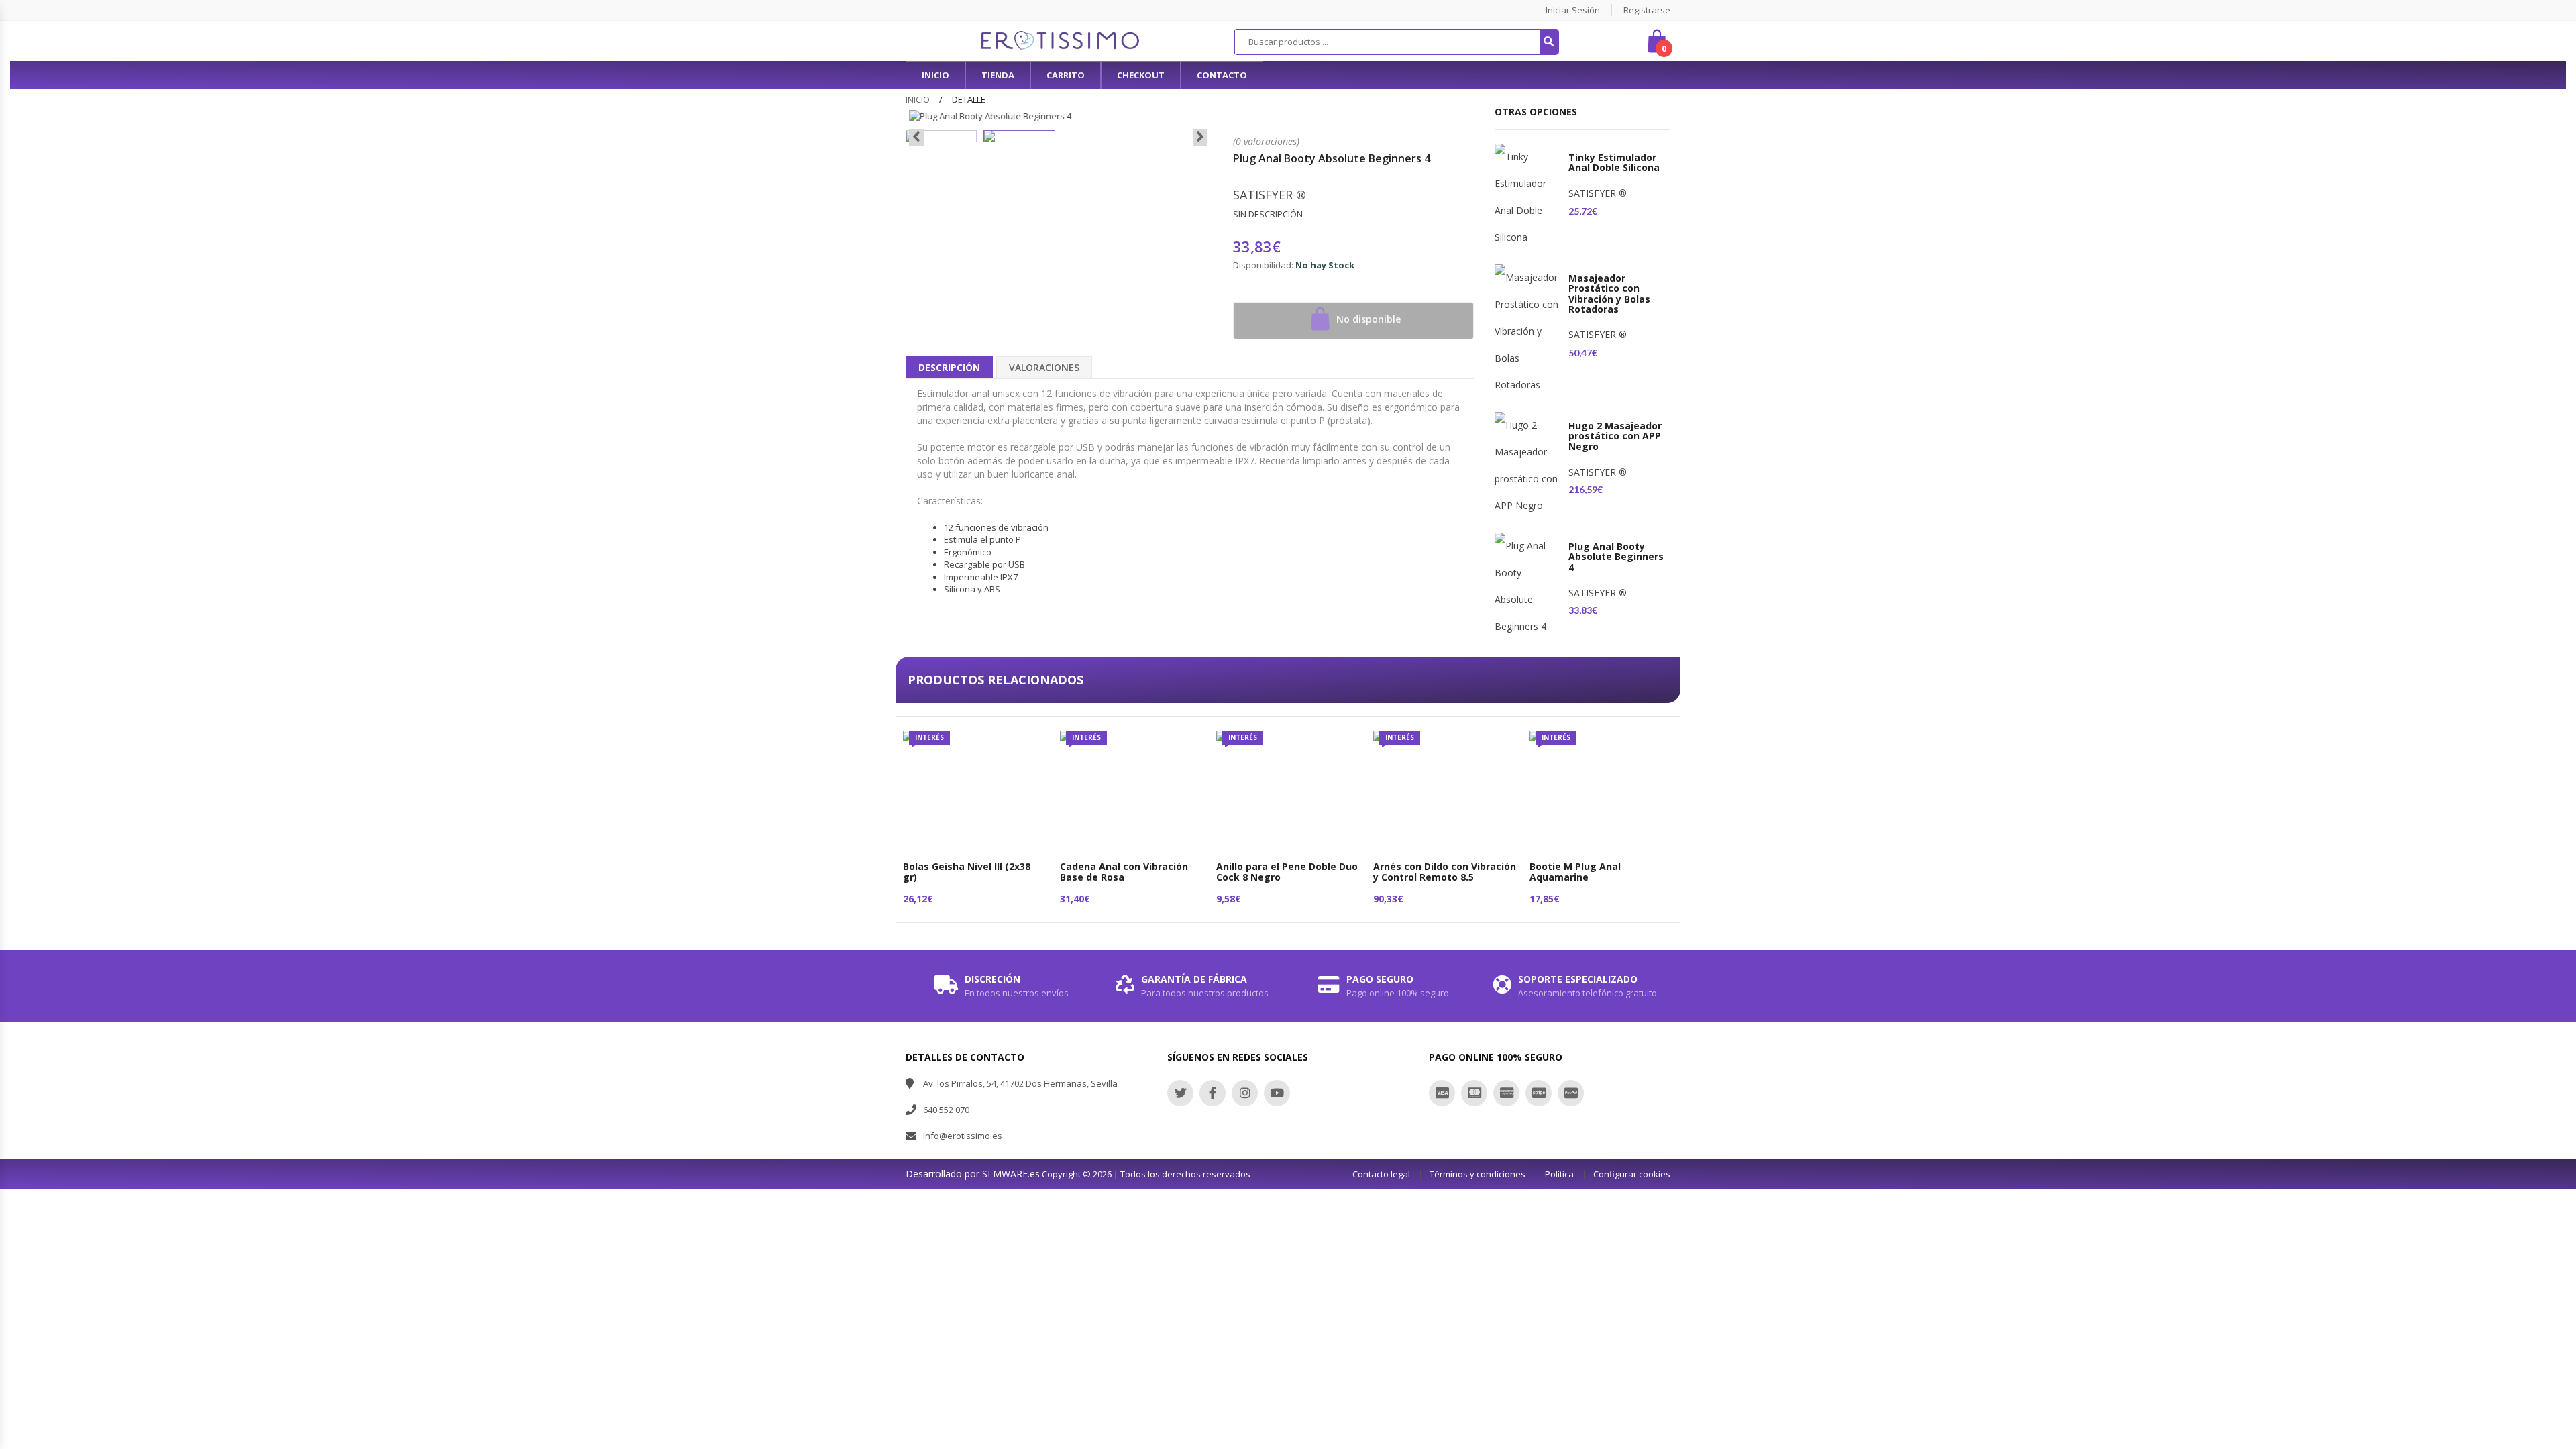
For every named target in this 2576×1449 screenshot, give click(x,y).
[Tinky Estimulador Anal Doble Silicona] (1528, 197)
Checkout (1141, 75)
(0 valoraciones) (1266, 141)
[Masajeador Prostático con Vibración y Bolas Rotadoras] (1528, 331)
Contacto (1222, 75)
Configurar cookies (1632, 1174)
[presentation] (916, 138)
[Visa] (1442, 1093)
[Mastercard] (1474, 1093)
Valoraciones (1044, 367)
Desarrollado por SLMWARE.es (973, 1174)
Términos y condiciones (1478, 1174)
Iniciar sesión (1573, 10)
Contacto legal (1381, 1174)
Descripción (949, 367)
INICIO (935, 75)
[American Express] (1506, 1093)
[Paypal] (1571, 1093)
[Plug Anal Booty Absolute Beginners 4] (1528, 586)
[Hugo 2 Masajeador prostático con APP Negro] (1528, 466)
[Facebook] (1213, 1093)
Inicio (918, 99)
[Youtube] (1277, 1093)
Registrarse (1647, 10)
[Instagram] (1245, 1093)
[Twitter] (1180, 1093)
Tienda (998, 75)
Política (1559, 1174)
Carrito (1066, 75)
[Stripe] (1539, 1093)
